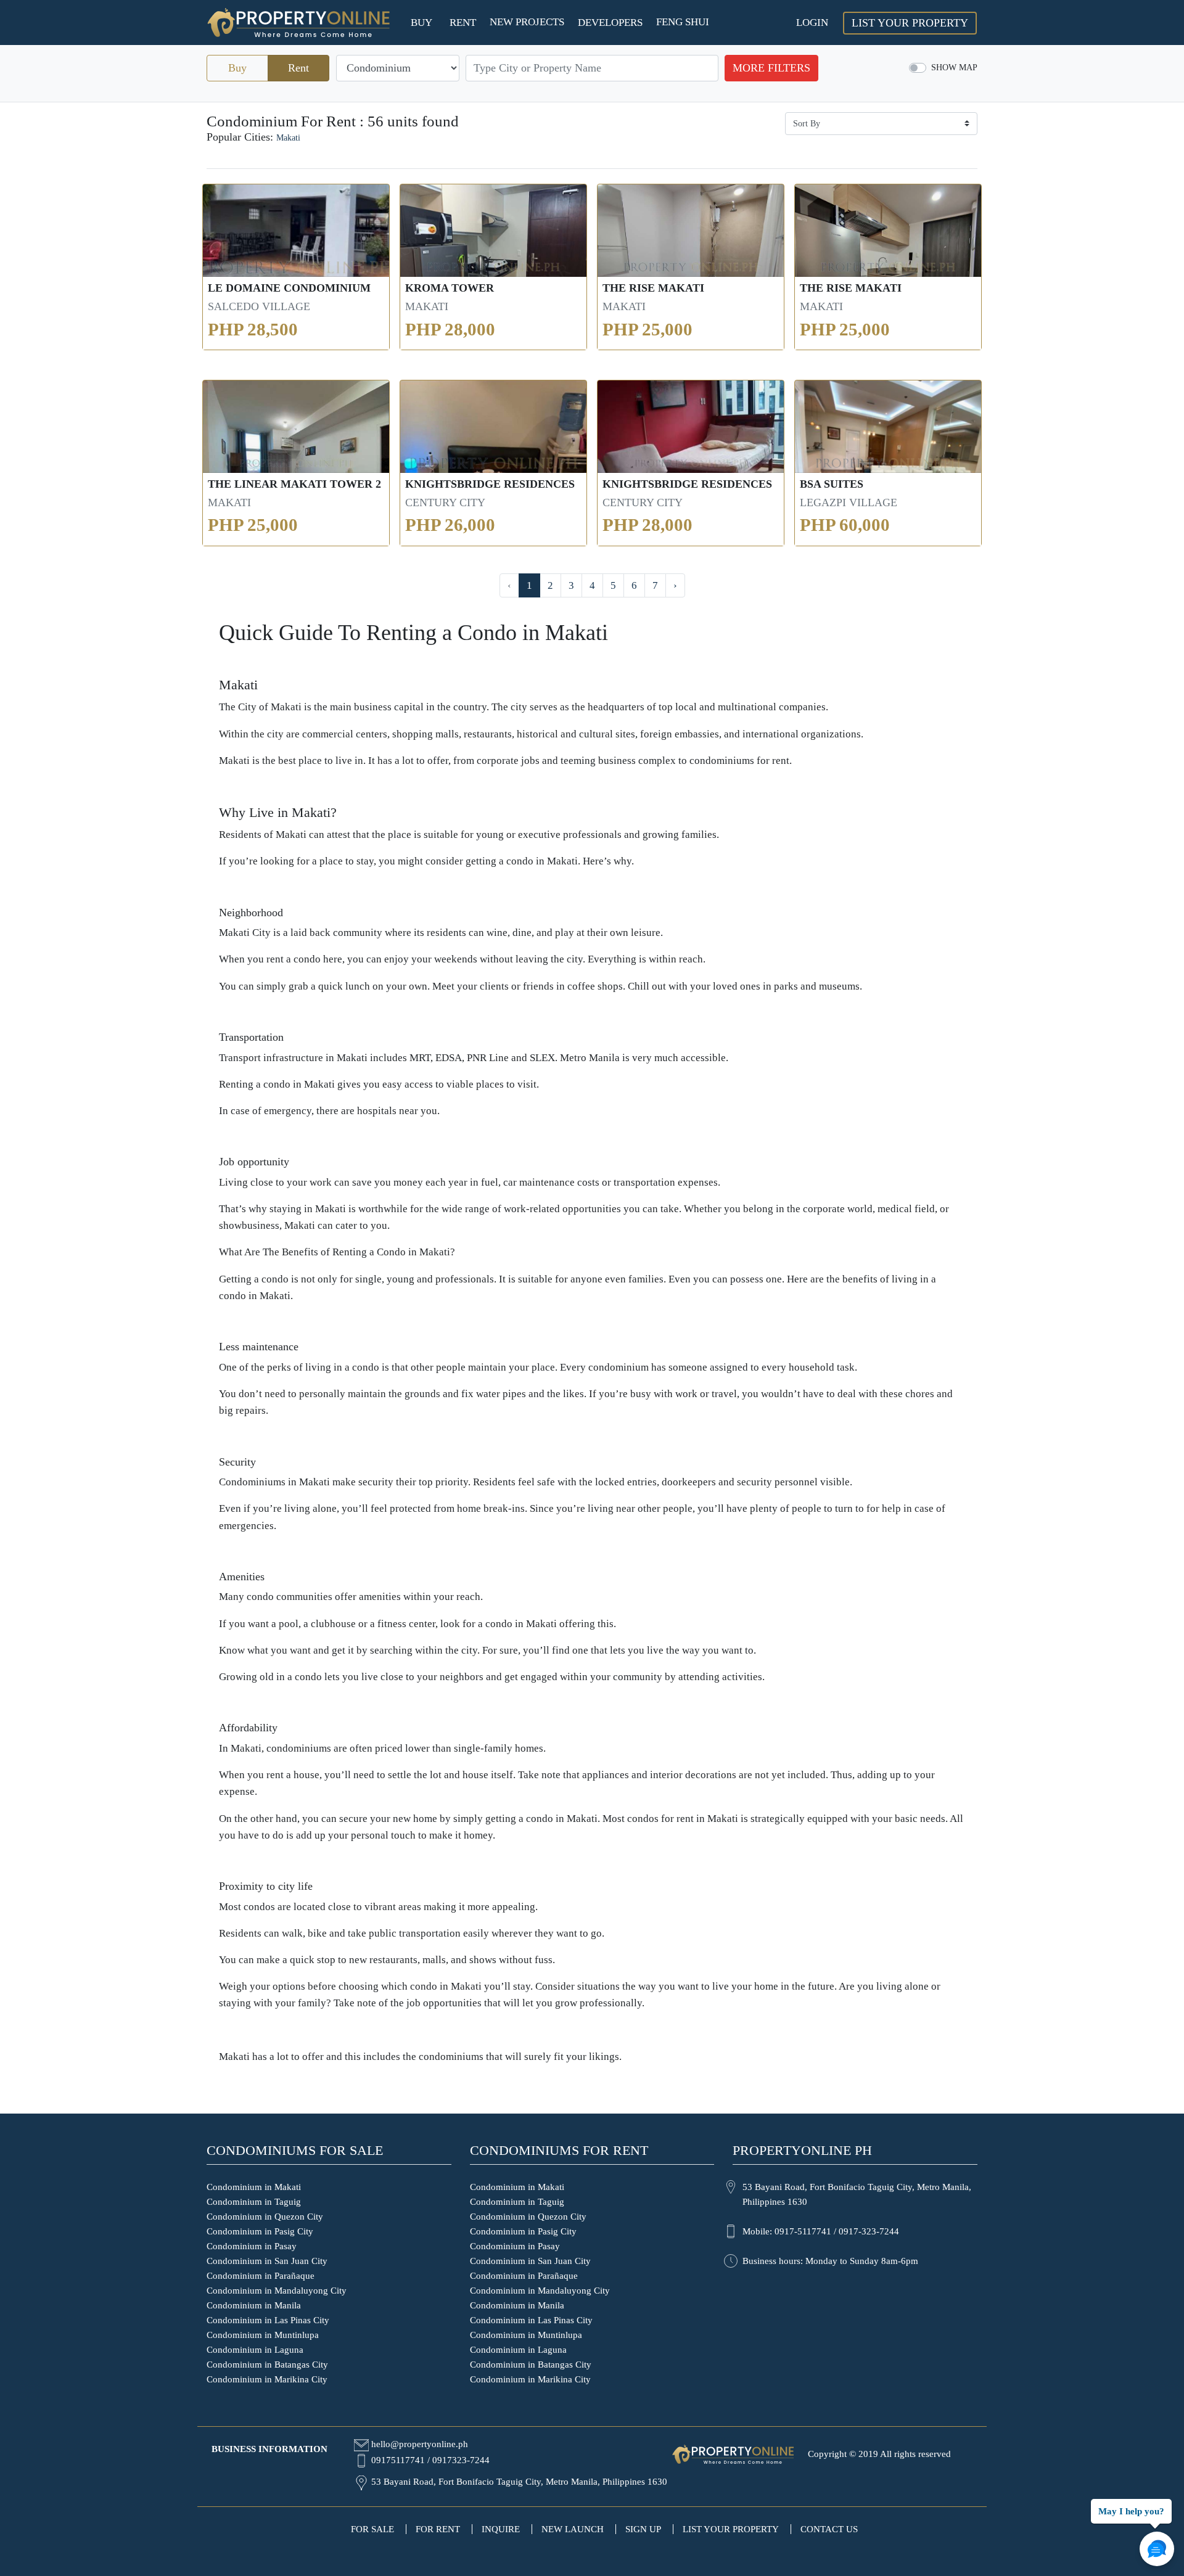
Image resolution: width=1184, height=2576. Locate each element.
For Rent (438, 2529)
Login (812, 23)
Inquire (501, 2529)
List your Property (910, 23)
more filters (771, 68)
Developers (610, 23)
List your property (731, 2529)
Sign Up (643, 2529)
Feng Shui (683, 22)
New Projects (527, 22)
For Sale (372, 2529)
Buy (421, 23)
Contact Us (829, 2529)
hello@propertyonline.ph (420, 2444)
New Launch (573, 2529)
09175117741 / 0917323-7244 (430, 2460)
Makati (288, 137)
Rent (463, 23)
